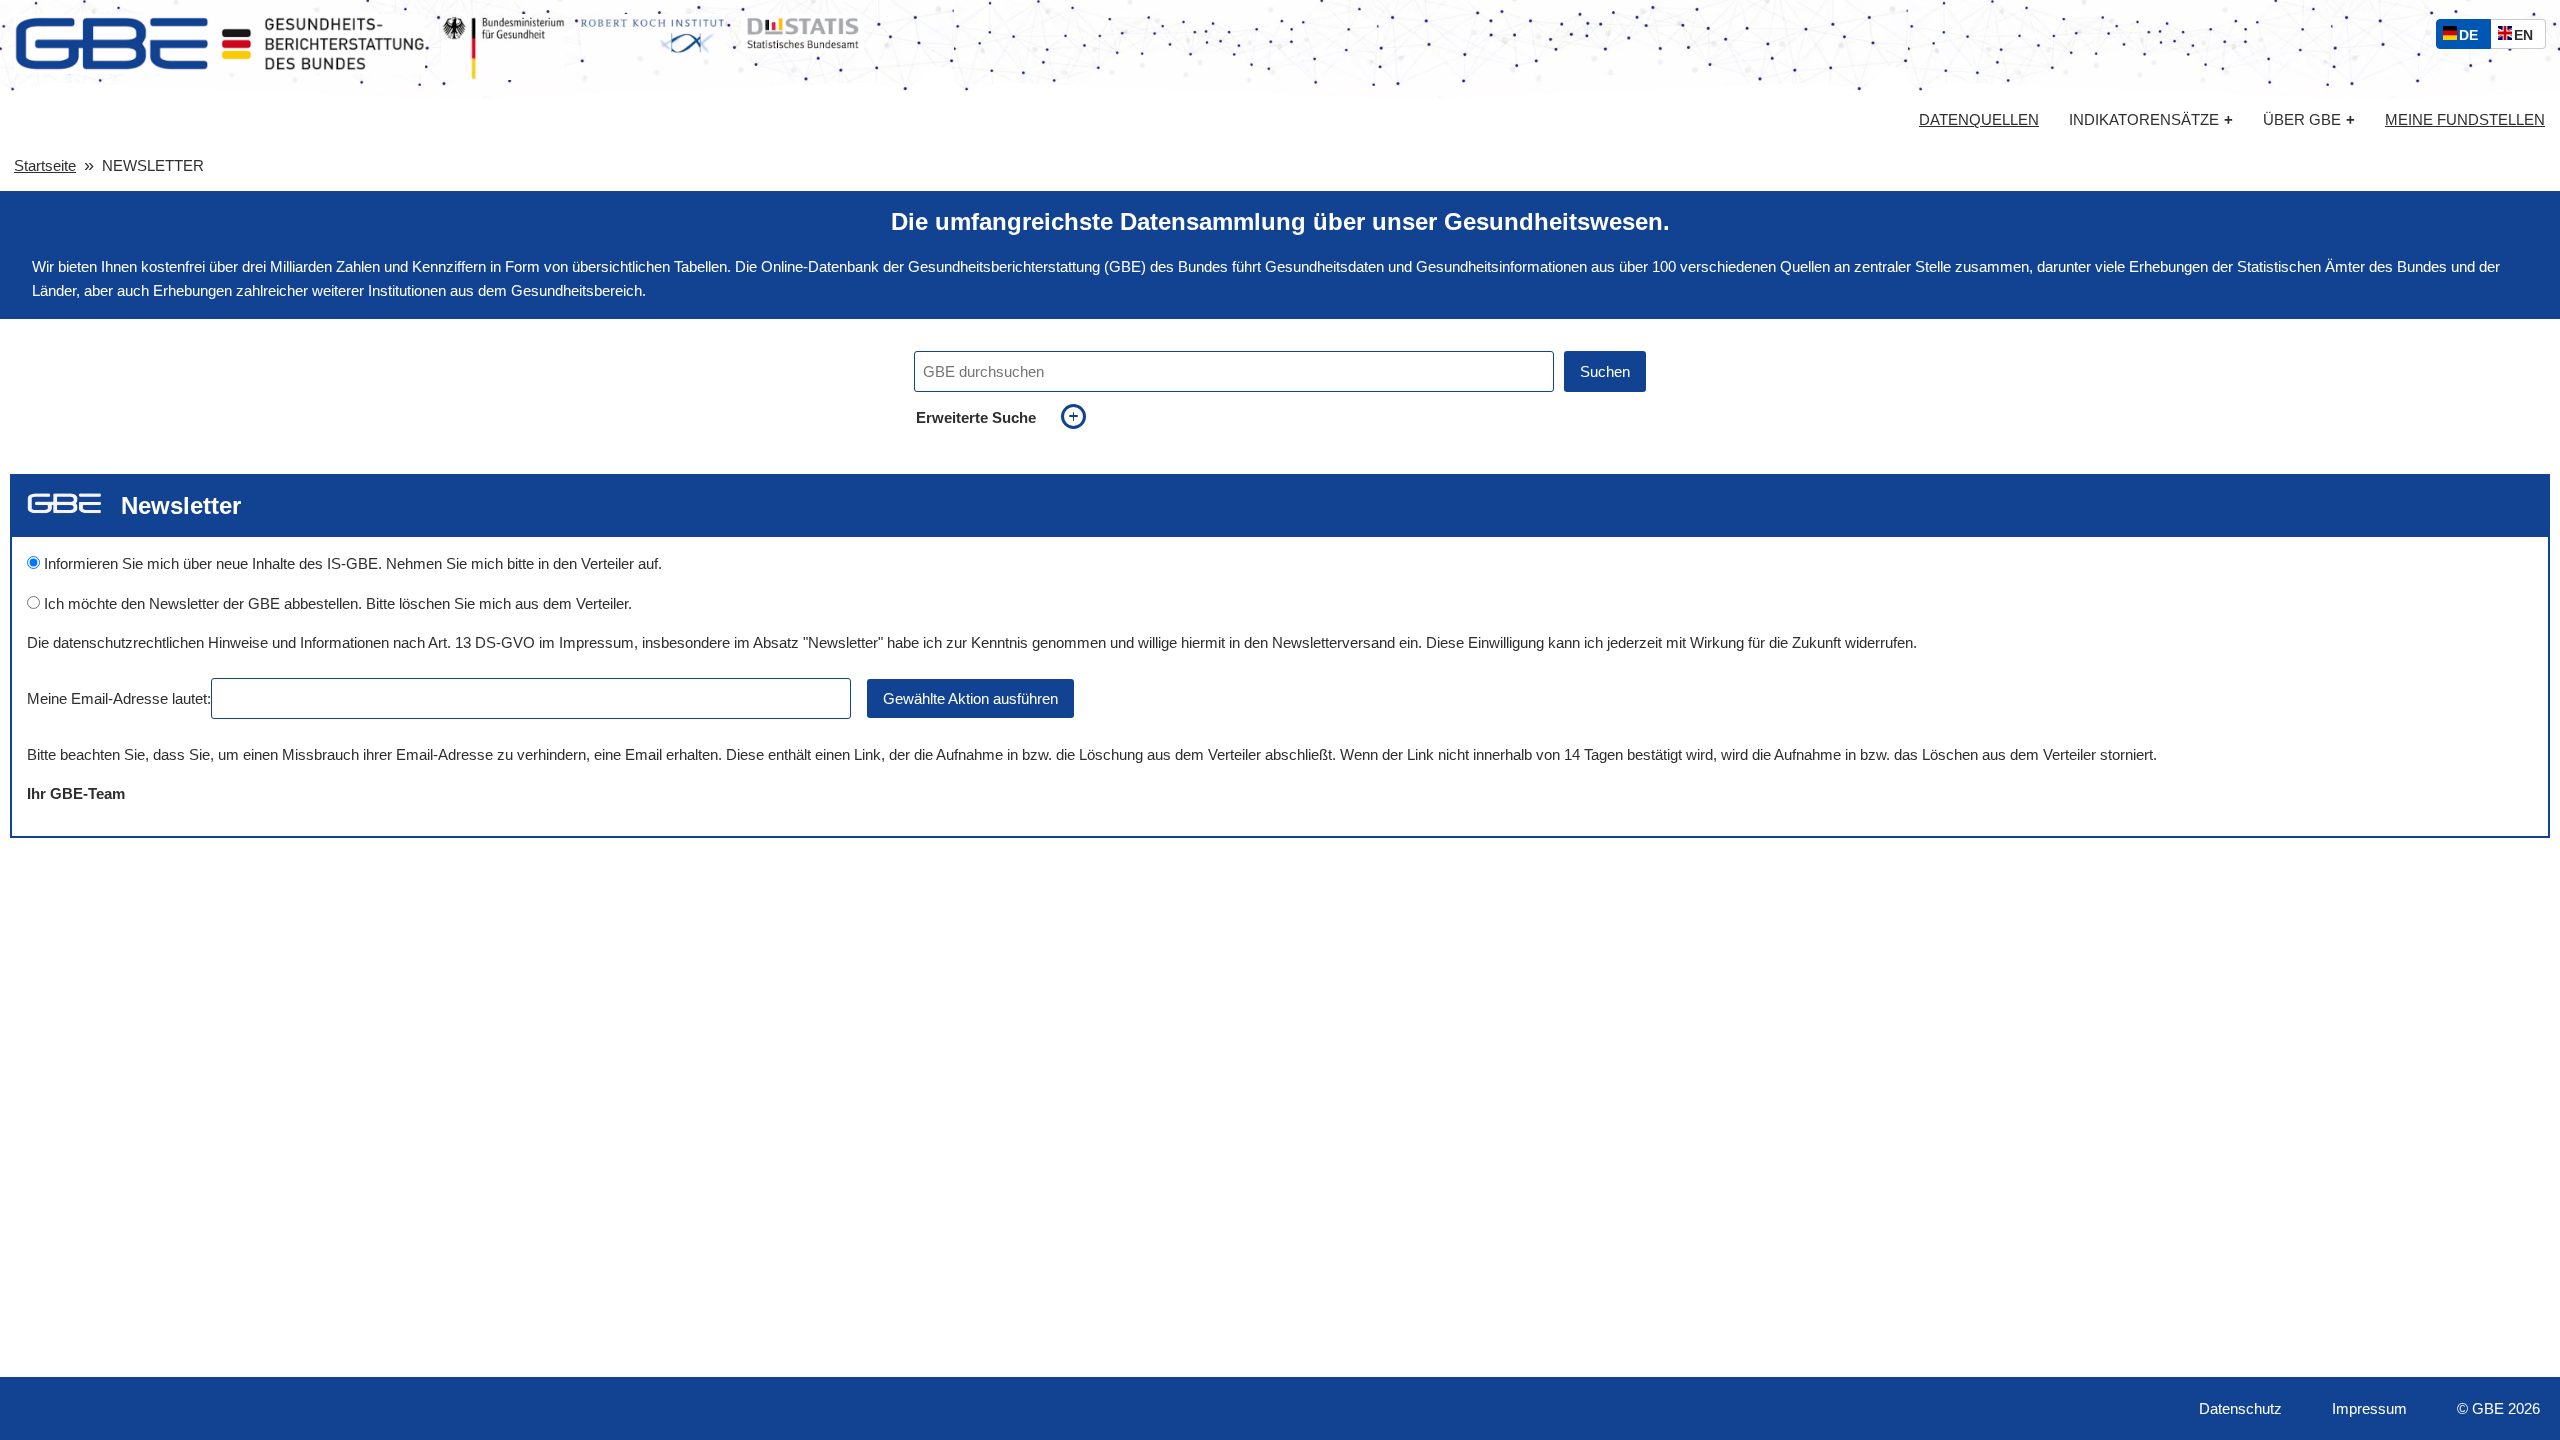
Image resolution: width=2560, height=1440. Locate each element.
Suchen (1605, 371)
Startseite (45, 165)
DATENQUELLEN (1979, 120)
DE (2473, 37)
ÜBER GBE (2309, 119)
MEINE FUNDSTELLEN (2465, 120)
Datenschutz (2240, 1408)
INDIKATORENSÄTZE (2151, 119)
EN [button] (2528, 37)
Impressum (2369, 1408)
